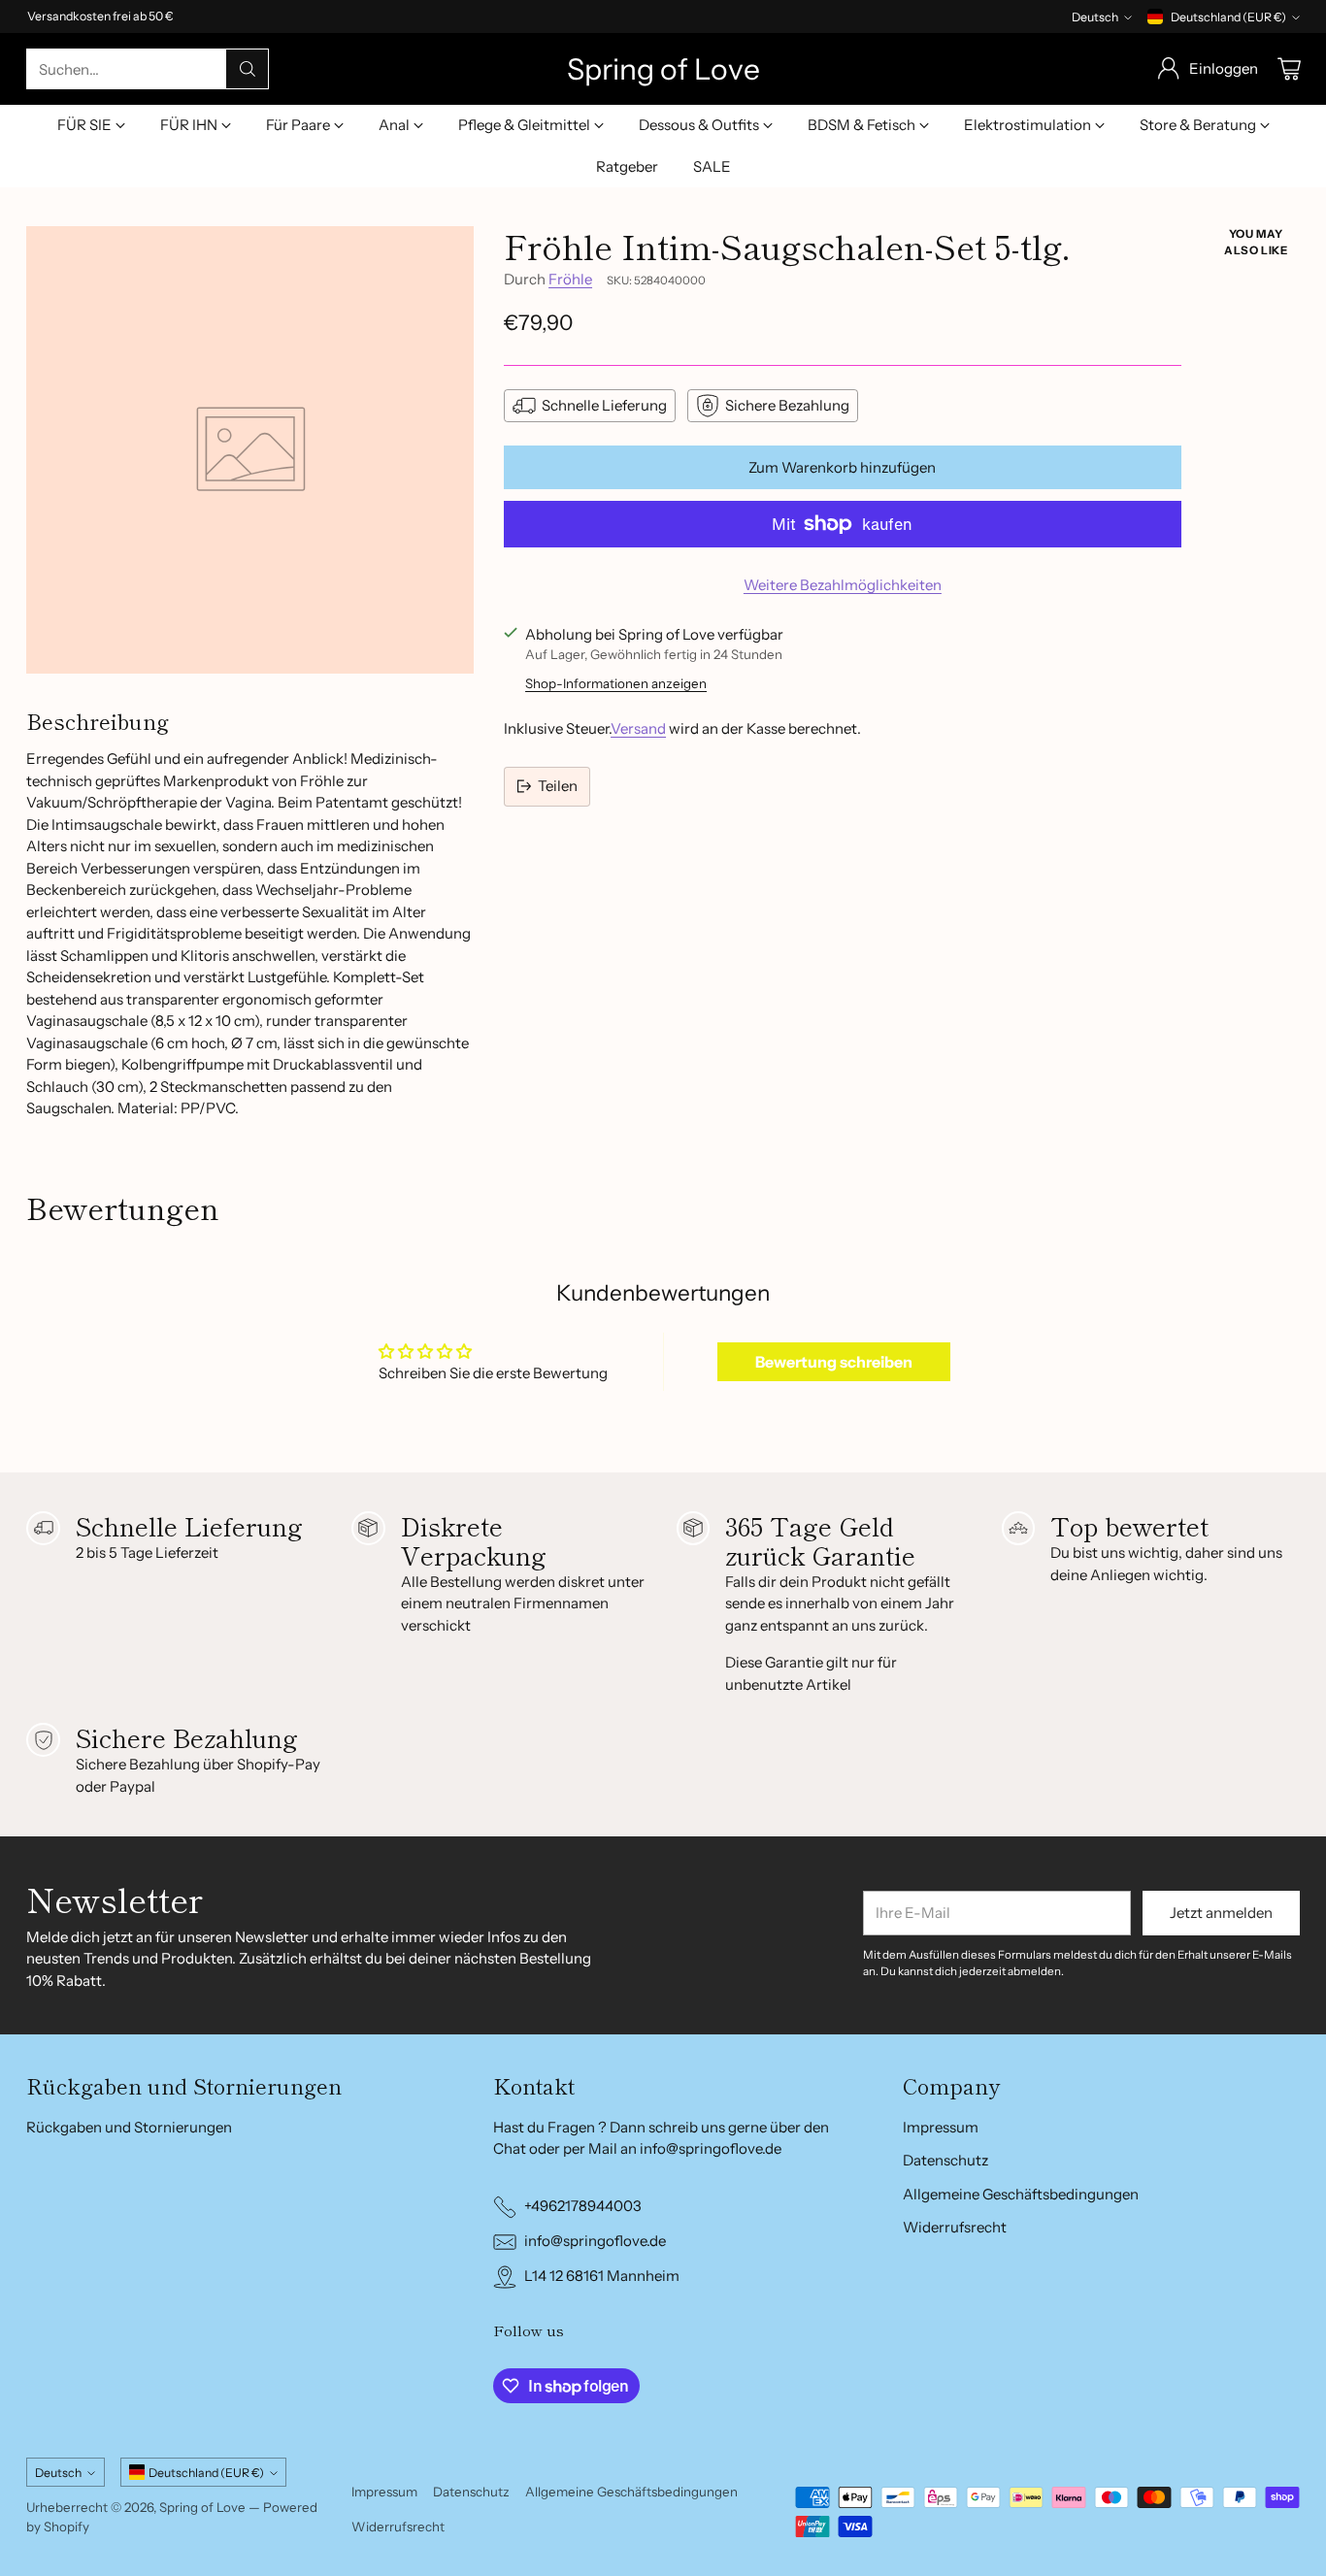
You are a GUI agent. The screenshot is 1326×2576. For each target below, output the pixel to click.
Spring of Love (202, 2507)
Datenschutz (945, 2160)
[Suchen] (248, 69)
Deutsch (1095, 17)
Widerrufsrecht (955, 2227)
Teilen (558, 786)
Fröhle (570, 279)
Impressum (941, 2127)
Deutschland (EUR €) (1228, 17)
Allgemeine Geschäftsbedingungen (1021, 2194)
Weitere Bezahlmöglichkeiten (843, 585)
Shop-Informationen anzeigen (616, 683)
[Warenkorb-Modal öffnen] (1289, 69)
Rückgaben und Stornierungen (129, 2127)
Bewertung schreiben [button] (834, 1362)
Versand (638, 728)
